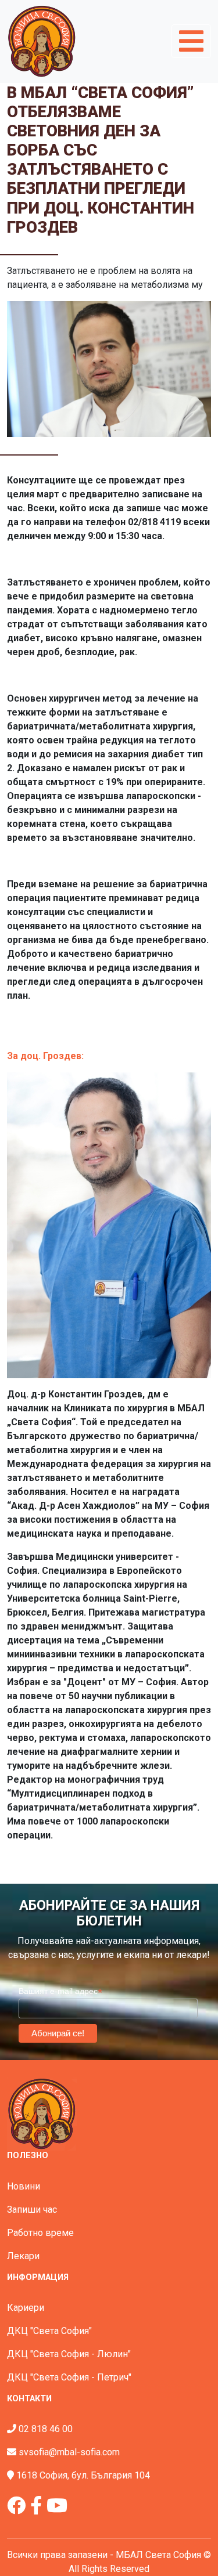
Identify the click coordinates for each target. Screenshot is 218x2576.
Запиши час (32, 2210)
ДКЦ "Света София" (49, 2331)
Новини (24, 2186)
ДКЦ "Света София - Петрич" (69, 2377)
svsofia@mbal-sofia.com (69, 2452)
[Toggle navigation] (191, 41)
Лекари (23, 2256)
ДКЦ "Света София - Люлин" (69, 2354)
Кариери (26, 2308)
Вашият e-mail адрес (60, 1991)
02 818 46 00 (46, 2429)
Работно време (40, 2233)
